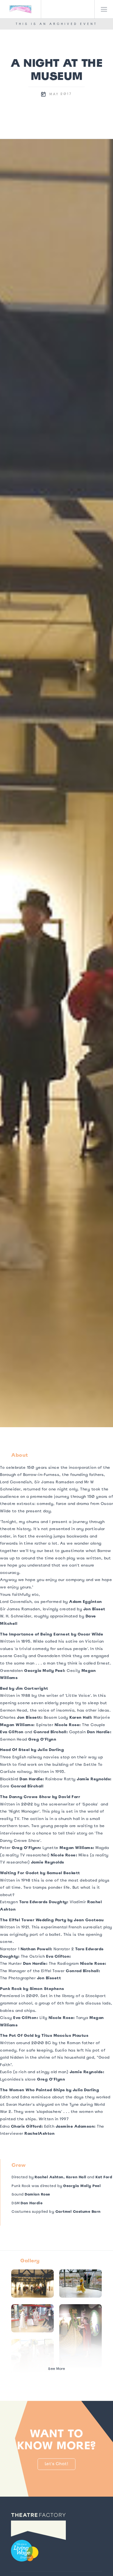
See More (56, 2369)
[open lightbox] (56, 783)
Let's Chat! (57, 2464)
